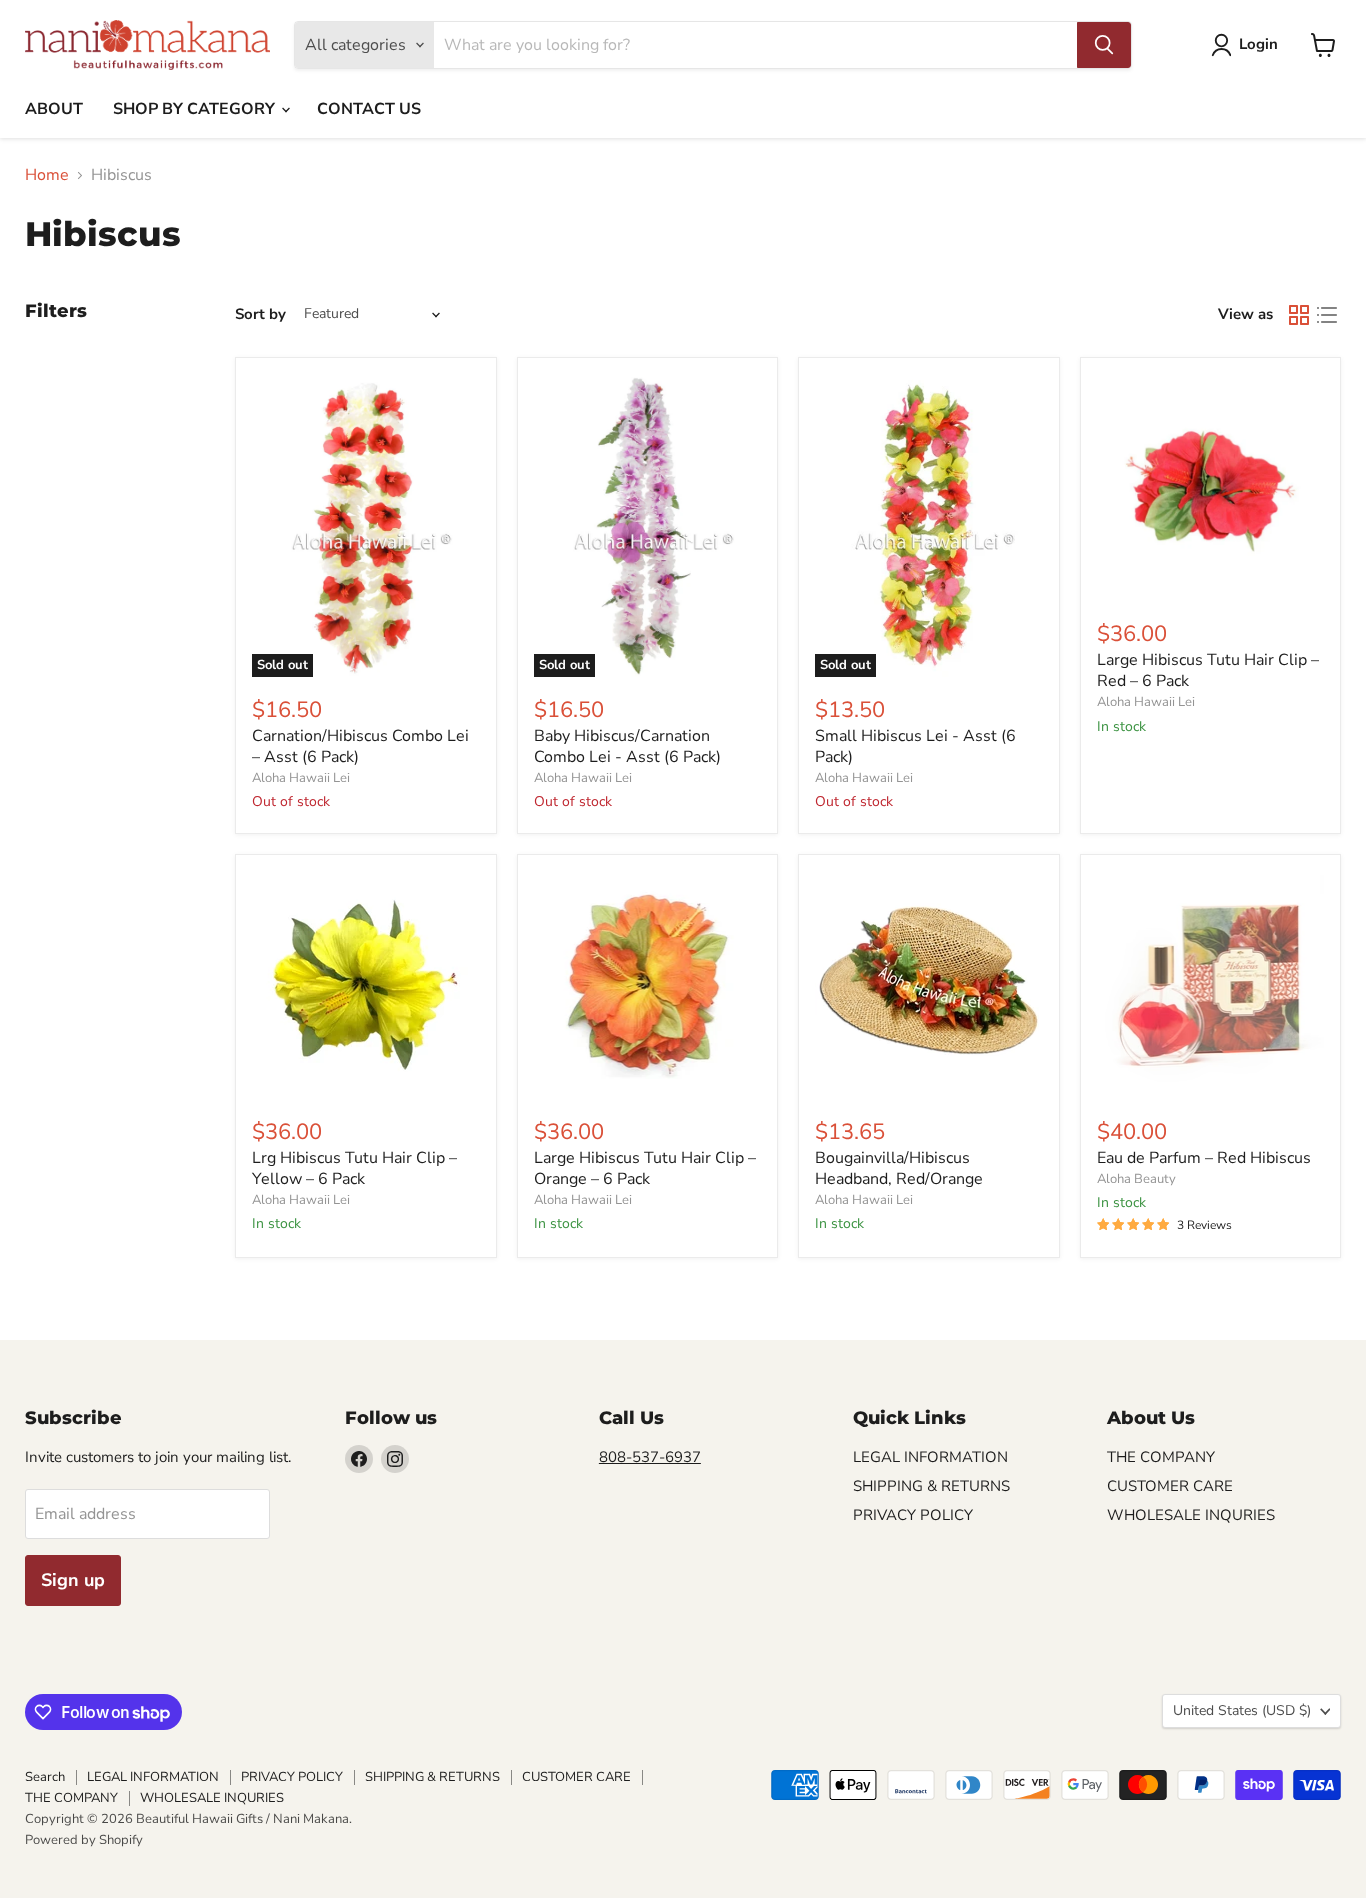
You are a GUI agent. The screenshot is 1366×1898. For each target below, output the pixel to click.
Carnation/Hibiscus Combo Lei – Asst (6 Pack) (360, 746)
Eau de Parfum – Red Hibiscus (1204, 1158)
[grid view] (1299, 315)
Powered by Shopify (84, 1840)
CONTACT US (369, 109)
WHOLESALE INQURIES (1191, 1515)
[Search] (1104, 45)
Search (45, 1777)
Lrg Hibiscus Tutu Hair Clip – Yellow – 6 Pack (354, 1168)
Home (47, 175)
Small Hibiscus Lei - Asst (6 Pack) (915, 746)
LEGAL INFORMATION (930, 1457)
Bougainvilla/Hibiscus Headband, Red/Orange (899, 1168)
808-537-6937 (650, 1457)
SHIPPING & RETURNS (931, 1486)
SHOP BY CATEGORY (196, 109)
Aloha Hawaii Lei (301, 778)
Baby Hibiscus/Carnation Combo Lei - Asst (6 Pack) (627, 746)
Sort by (260, 314)
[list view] (1327, 315)
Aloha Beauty (1136, 1179)
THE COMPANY (1161, 1457)
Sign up (73, 1580)
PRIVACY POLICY (913, 1515)
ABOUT (54, 109)
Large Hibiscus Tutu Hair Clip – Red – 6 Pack (1208, 670)
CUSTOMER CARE (1170, 1486)
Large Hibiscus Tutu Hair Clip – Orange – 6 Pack (645, 1168)
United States (1242, 1710)
